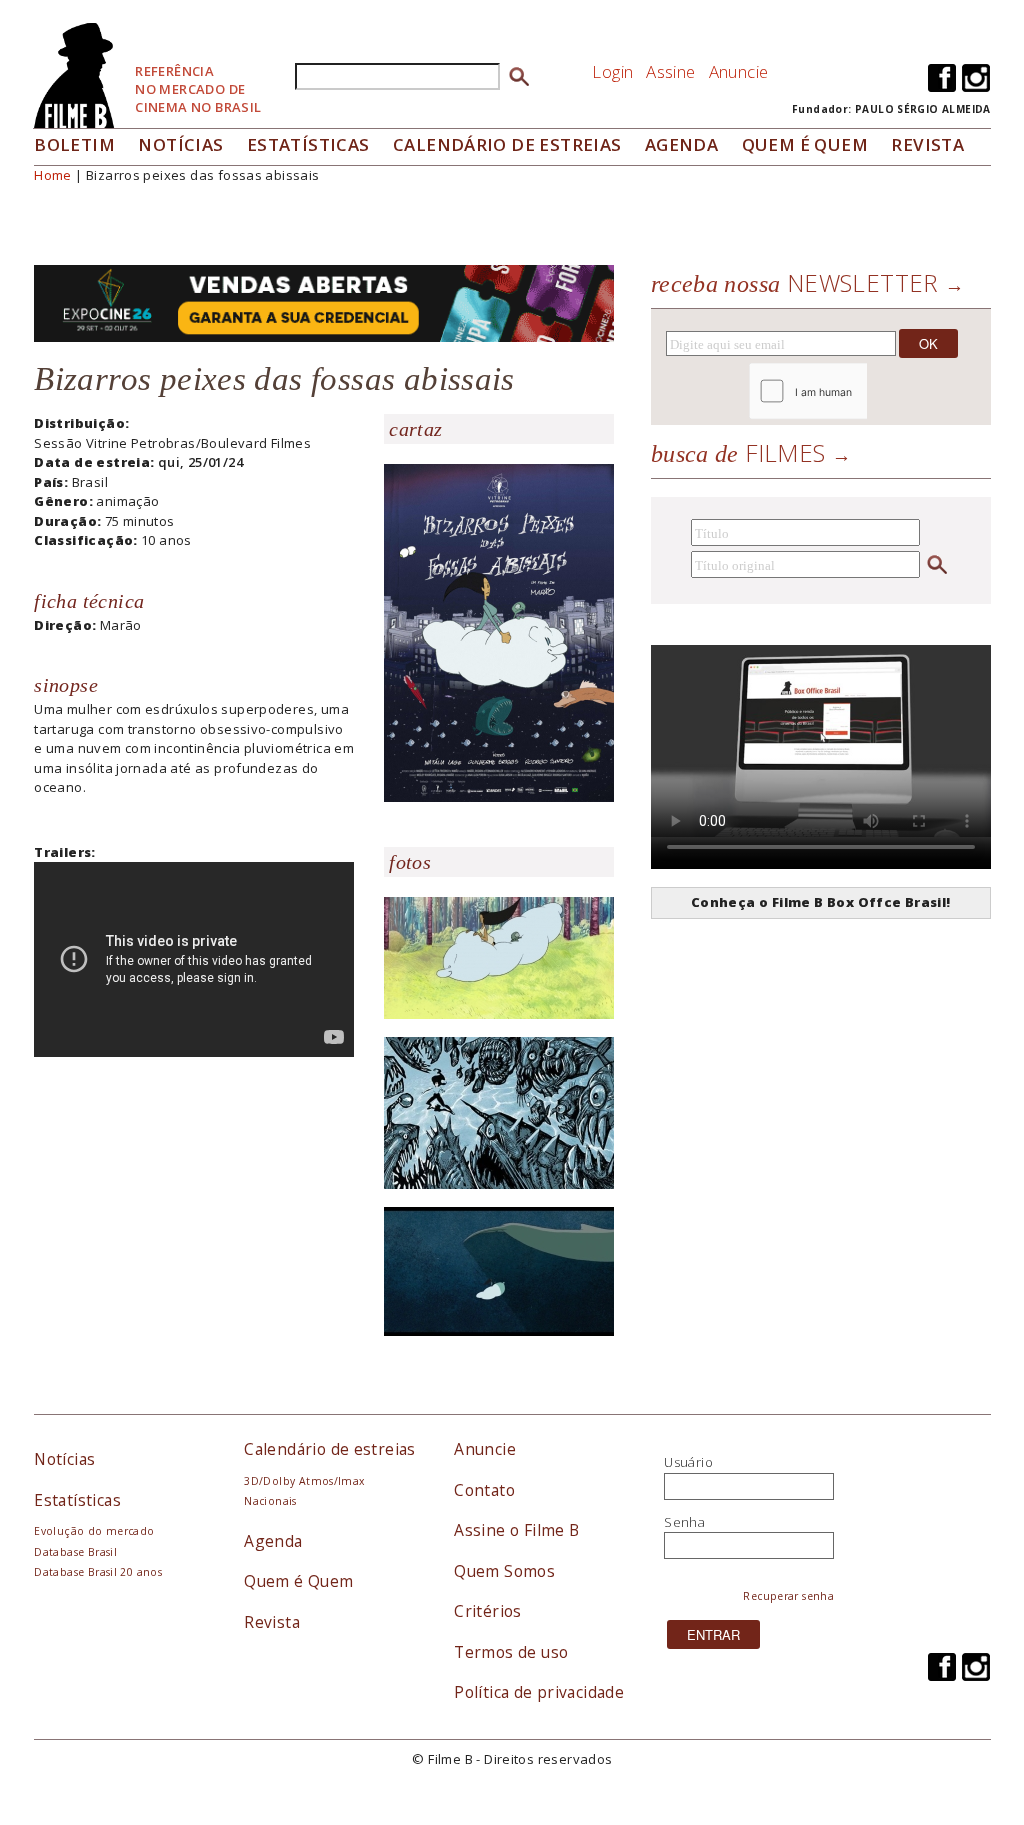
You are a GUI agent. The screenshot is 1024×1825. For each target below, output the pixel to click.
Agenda (681, 144)
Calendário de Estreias (507, 144)
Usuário (688, 1462)
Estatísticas (308, 144)
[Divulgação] (499, 632)
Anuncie (739, 71)
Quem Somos (504, 1571)
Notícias (180, 144)
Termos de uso (511, 1652)
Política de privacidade (539, 1692)
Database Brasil (75, 1552)
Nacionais (270, 1501)
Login (612, 71)
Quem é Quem (298, 1581)
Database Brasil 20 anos (98, 1572)
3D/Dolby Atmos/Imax (304, 1481)
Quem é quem (805, 144)
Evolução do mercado (94, 1531)
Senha (684, 1522)
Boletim (74, 144)
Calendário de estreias (330, 1449)
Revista (927, 144)
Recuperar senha (788, 1596)
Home (53, 175)
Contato (484, 1490)
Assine (670, 71)
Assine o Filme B (516, 1530)
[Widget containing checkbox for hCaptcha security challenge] (862, 391)
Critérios (488, 1611)
